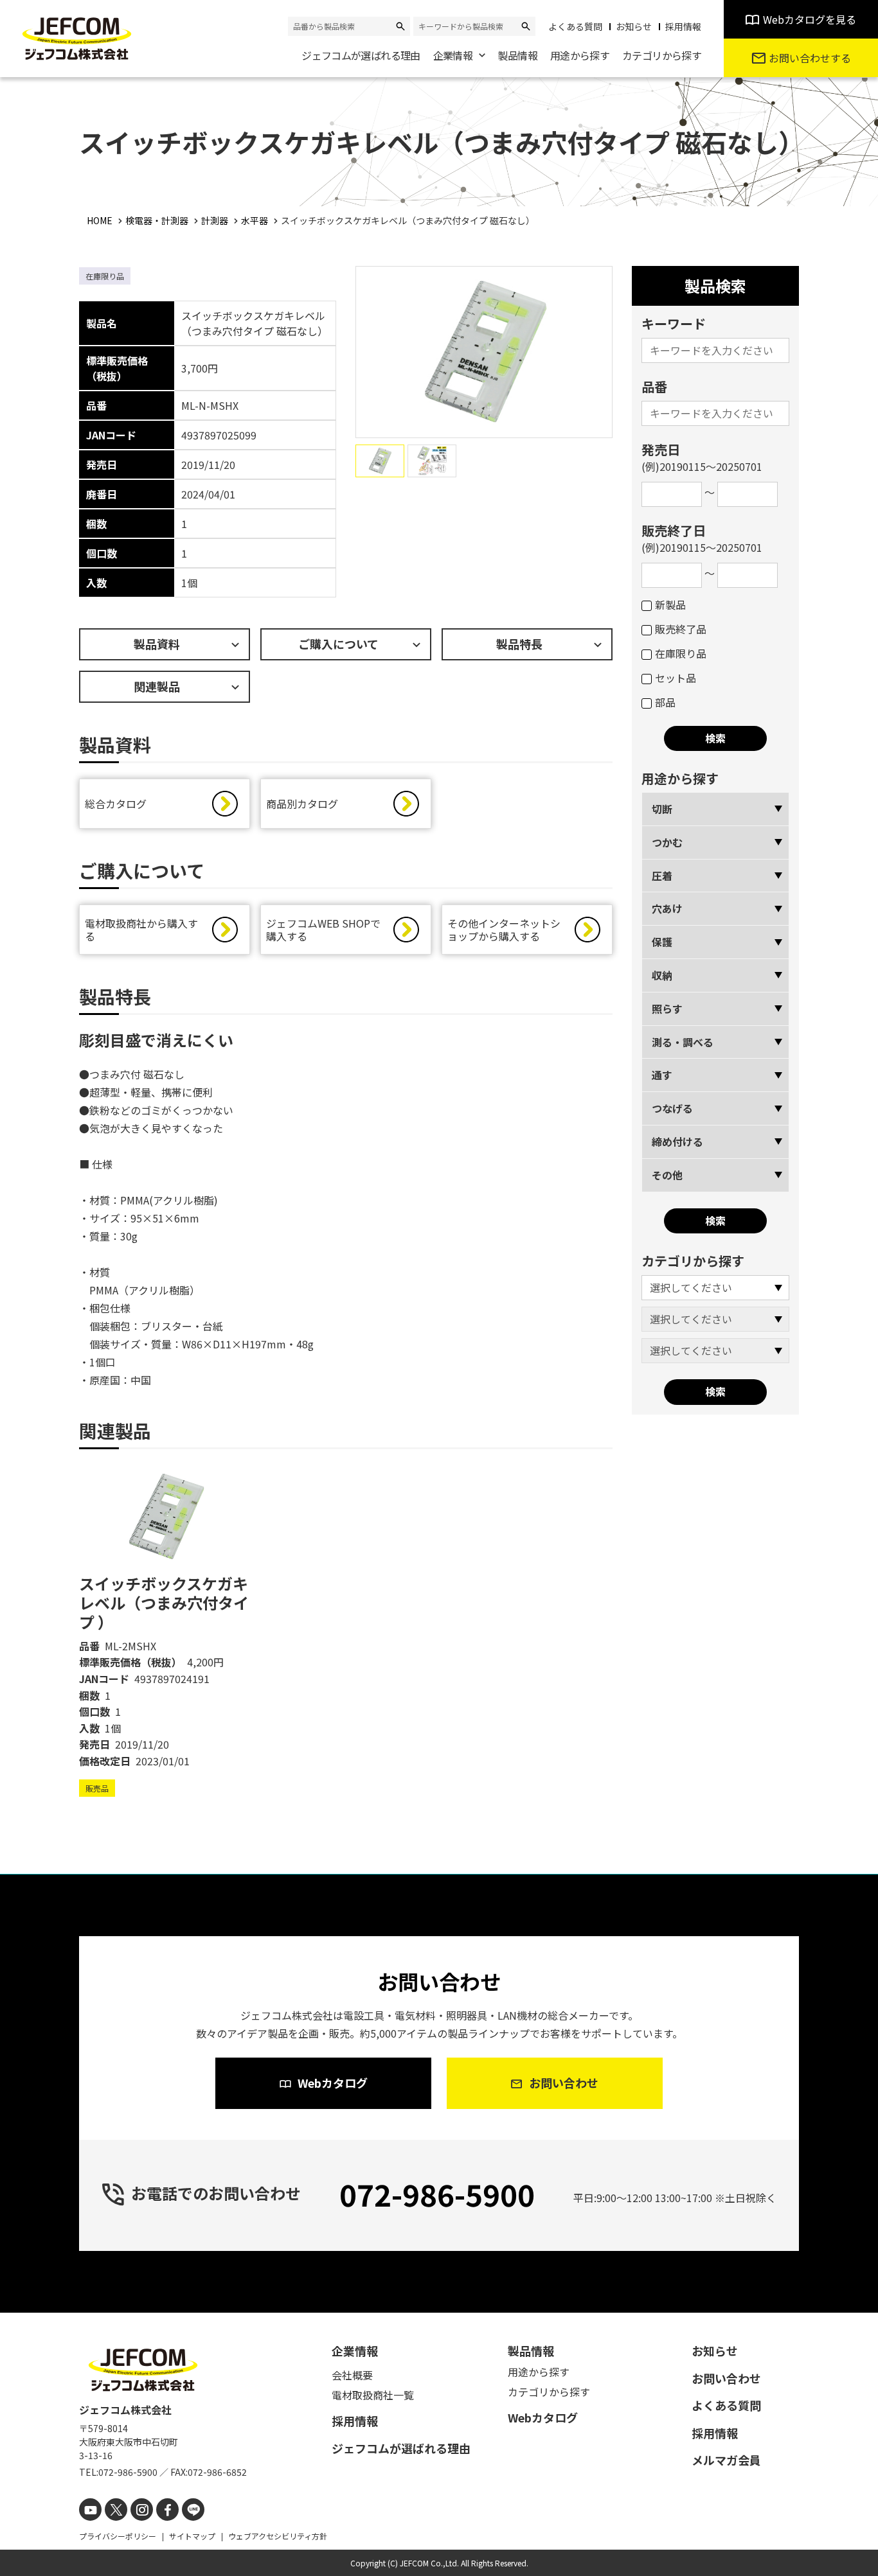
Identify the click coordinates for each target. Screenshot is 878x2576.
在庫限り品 (681, 653)
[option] (165, 1631)
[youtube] (90, 2510)
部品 (665, 702)
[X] (116, 2510)
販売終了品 (681, 629)
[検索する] (400, 26)
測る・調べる (683, 1042)
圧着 (662, 876)
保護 (662, 942)
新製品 (670, 604)
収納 (662, 975)
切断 (662, 809)
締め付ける (677, 1142)
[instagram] (142, 2510)
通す (662, 1075)
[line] (193, 2510)
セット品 (676, 678)
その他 (667, 1175)
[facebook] (167, 2510)
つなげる (672, 1108)
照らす (667, 1009)
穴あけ (667, 908)
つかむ (667, 842)
